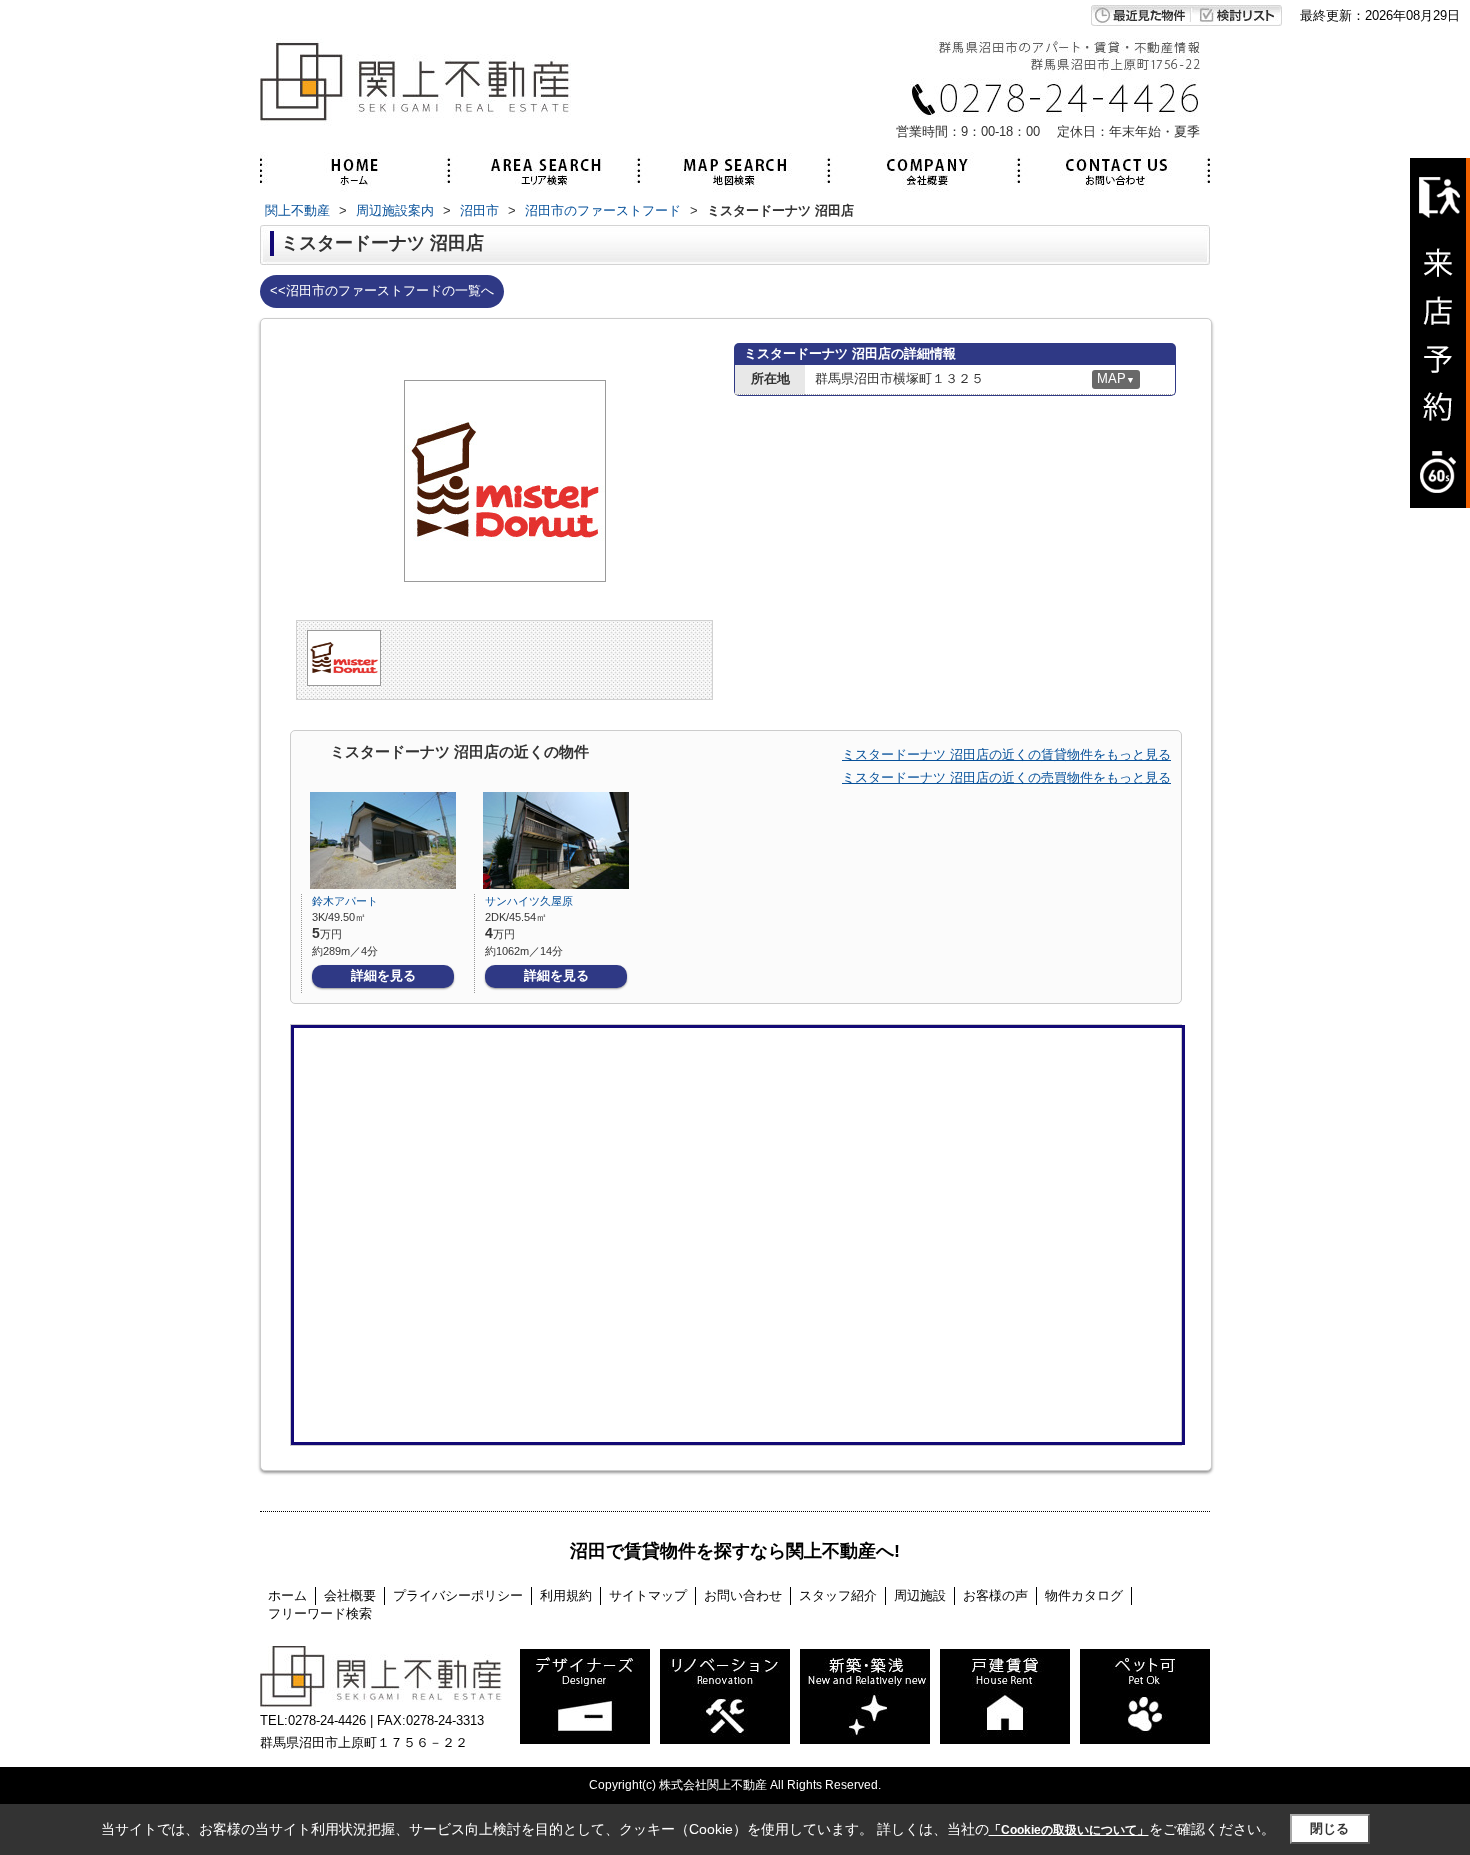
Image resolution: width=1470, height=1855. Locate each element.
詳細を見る (383, 975)
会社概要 (350, 1595)
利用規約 (566, 1595)
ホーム (287, 1595)
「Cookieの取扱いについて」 (1069, 1830)
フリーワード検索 (320, 1613)
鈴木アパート (345, 901)
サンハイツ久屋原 (529, 901)
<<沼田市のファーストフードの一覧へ (382, 290)
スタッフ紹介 (838, 1595)
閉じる (1329, 1828)
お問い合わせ (743, 1595)
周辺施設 (920, 1595)
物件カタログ (1084, 1595)
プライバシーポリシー (458, 1595)
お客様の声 (995, 1595)
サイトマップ (648, 1595)
